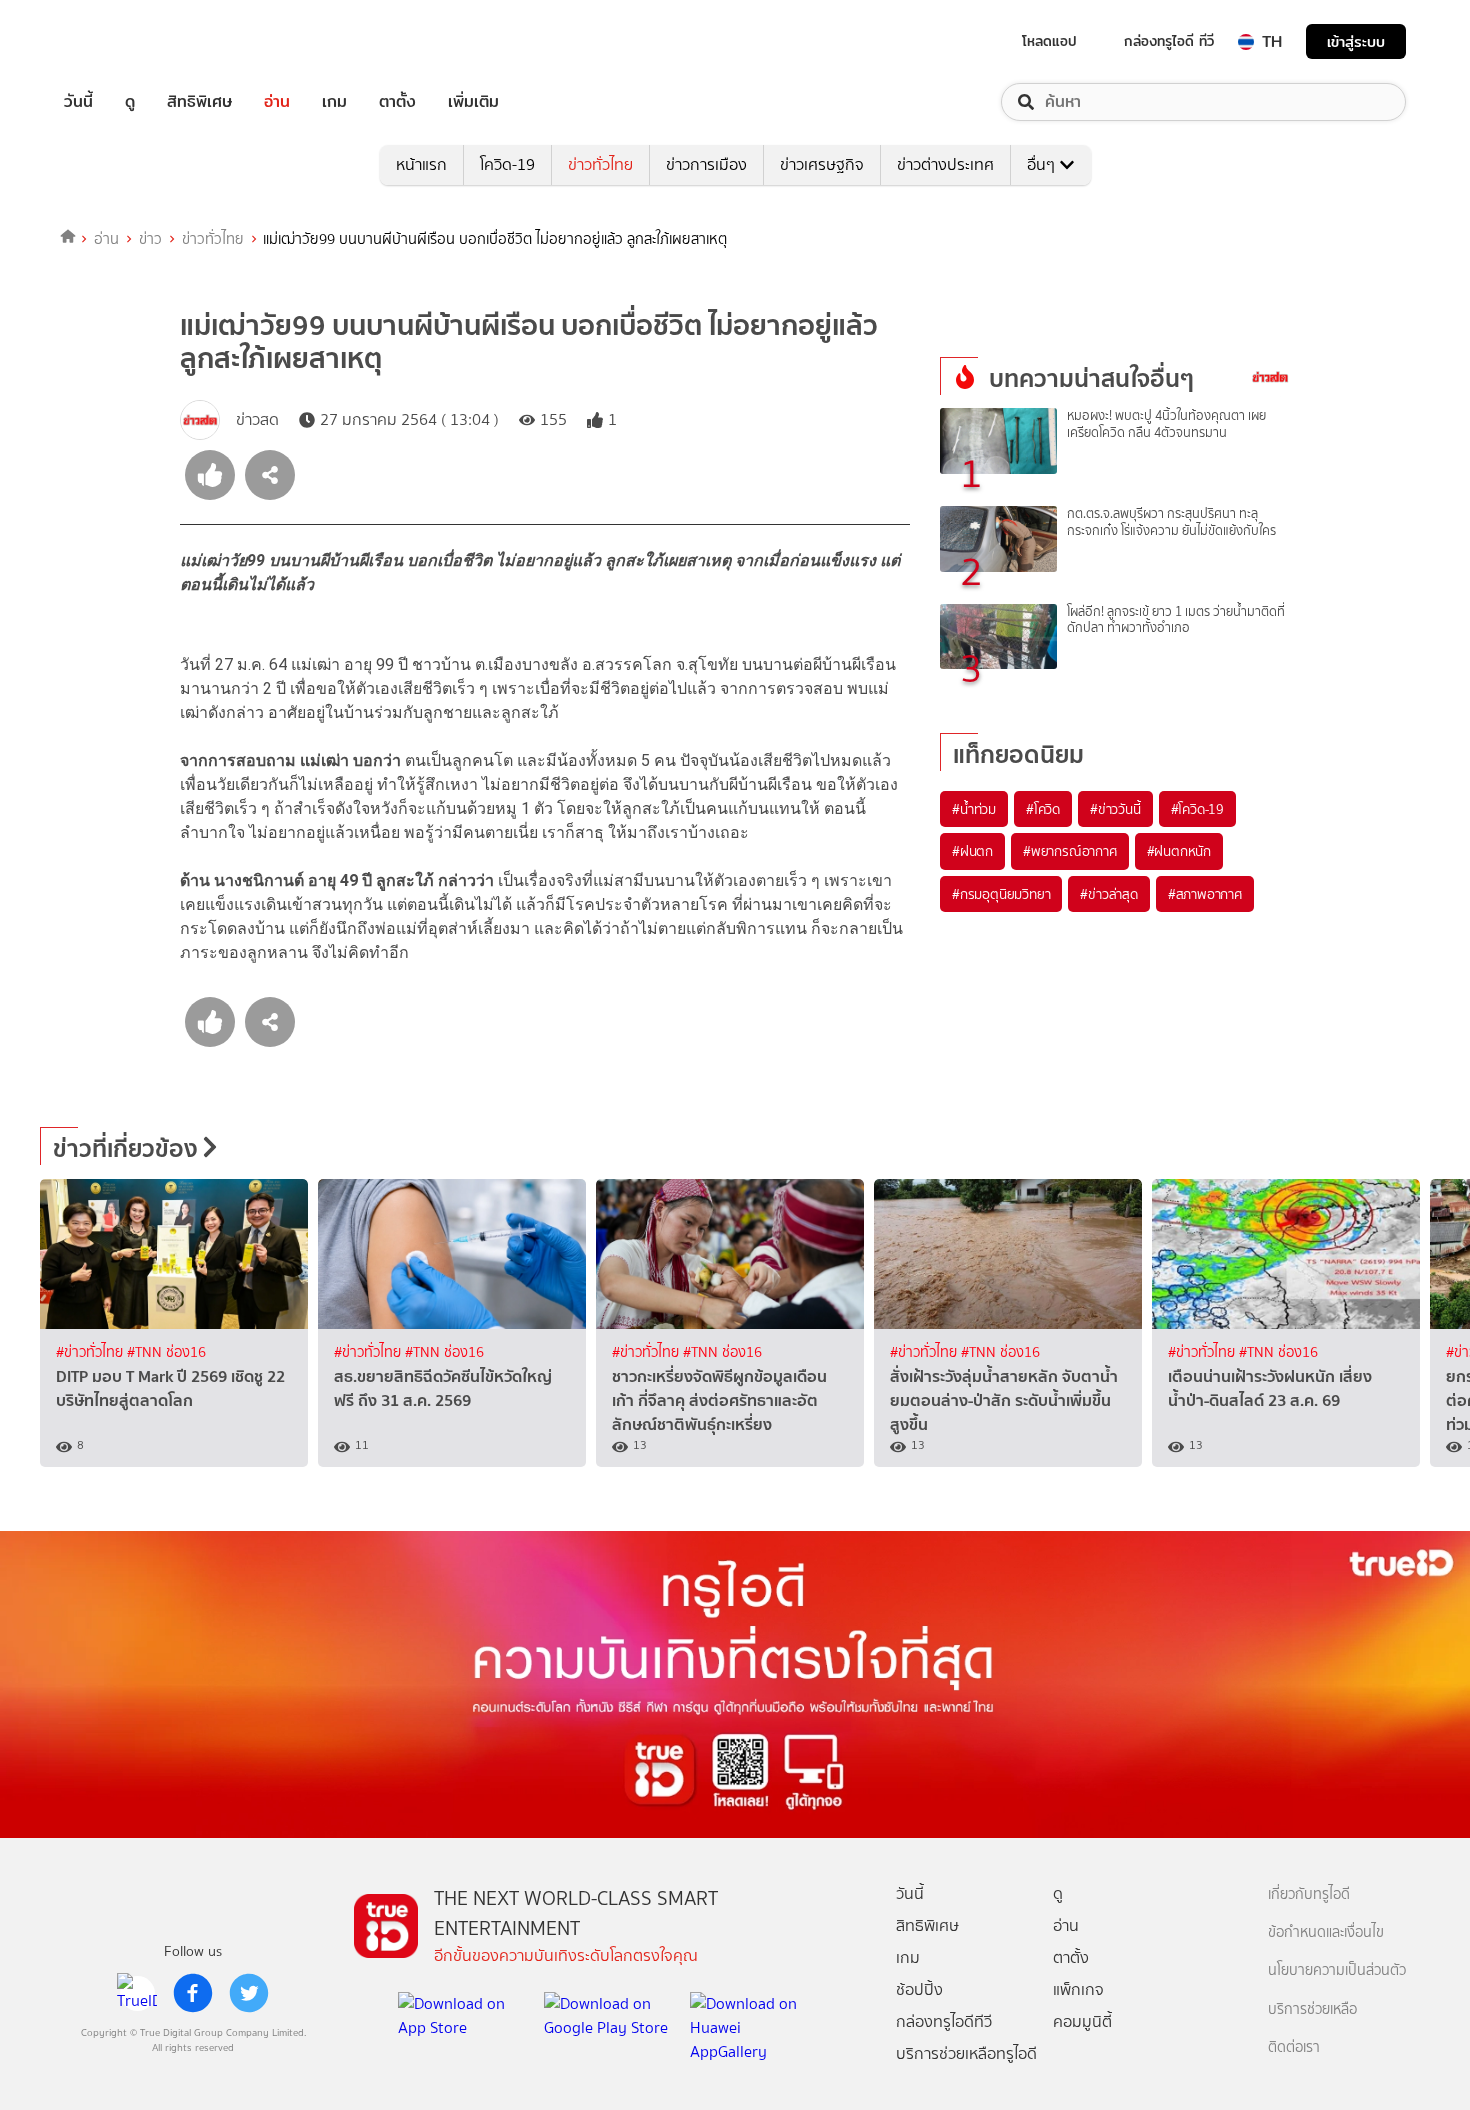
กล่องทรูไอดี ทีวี (1169, 41)
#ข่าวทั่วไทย (91, 1352)
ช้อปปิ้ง (919, 1989)
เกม (334, 102)
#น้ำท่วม (974, 809)
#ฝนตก (972, 851)
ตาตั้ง (397, 102)
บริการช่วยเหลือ (1312, 2009)
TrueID (124, 41)
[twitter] (249, 1993)
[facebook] (193, 1993)
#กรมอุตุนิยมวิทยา (1001, 894)
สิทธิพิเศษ (199, 102)
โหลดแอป (1049, 41)
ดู (130, 102)
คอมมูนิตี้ (1082, 2021)
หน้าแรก (421, 164)
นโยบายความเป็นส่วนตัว (1337, 1970)
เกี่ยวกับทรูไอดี (1309, 1894)
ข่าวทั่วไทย (600, 164)
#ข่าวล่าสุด (1108, 894)
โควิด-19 (507, 164)
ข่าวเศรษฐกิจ (822, 164)
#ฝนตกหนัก (1179, 851)
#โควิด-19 (1197, 809)
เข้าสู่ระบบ (1356, 41)
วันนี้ (78, 102)
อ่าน (277, 102)
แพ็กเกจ (1078, 1989)
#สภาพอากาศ (1205, 894)
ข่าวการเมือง (706, 164)
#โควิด (1043, 809)
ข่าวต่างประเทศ (945, 164)
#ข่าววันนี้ (1115, 809)
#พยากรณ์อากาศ (1070, 851)
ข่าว (150, 239)
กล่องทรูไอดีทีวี (944, 2021)
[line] (137, 1993)
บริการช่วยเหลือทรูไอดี (966, 2053)
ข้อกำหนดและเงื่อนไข (1326, 1932)
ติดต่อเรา (1294, 2047)
